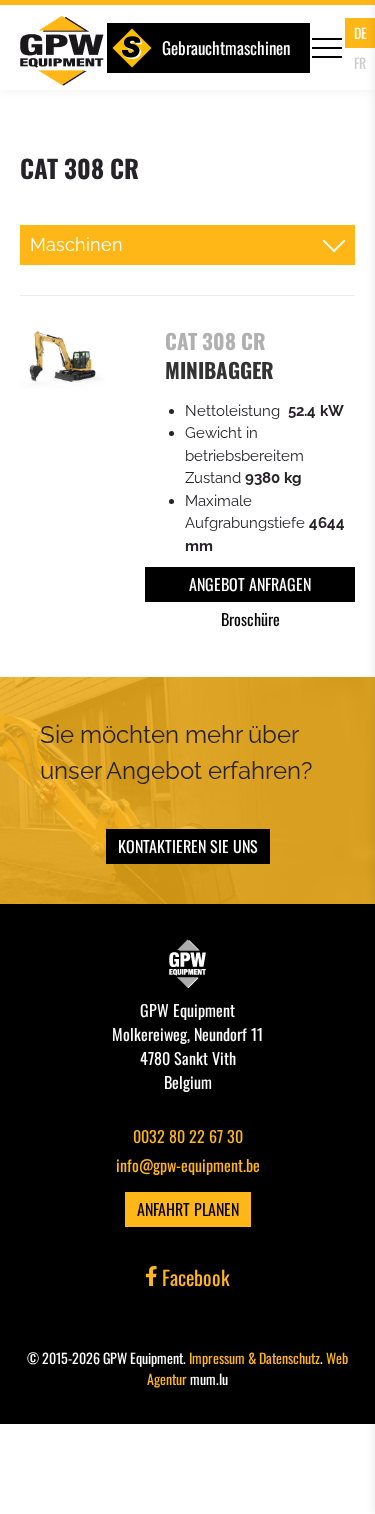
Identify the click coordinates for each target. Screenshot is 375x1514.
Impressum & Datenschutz (254, 1357)
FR (360, 62)
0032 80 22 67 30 (188, 1136)
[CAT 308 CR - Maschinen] (62, 356)
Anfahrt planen (188, 1209)
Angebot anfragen (250, 584)
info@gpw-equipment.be (188, 1165)
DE (360, 32)
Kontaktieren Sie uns (188, 846)
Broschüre (250, 619)
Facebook (193, 1277)
